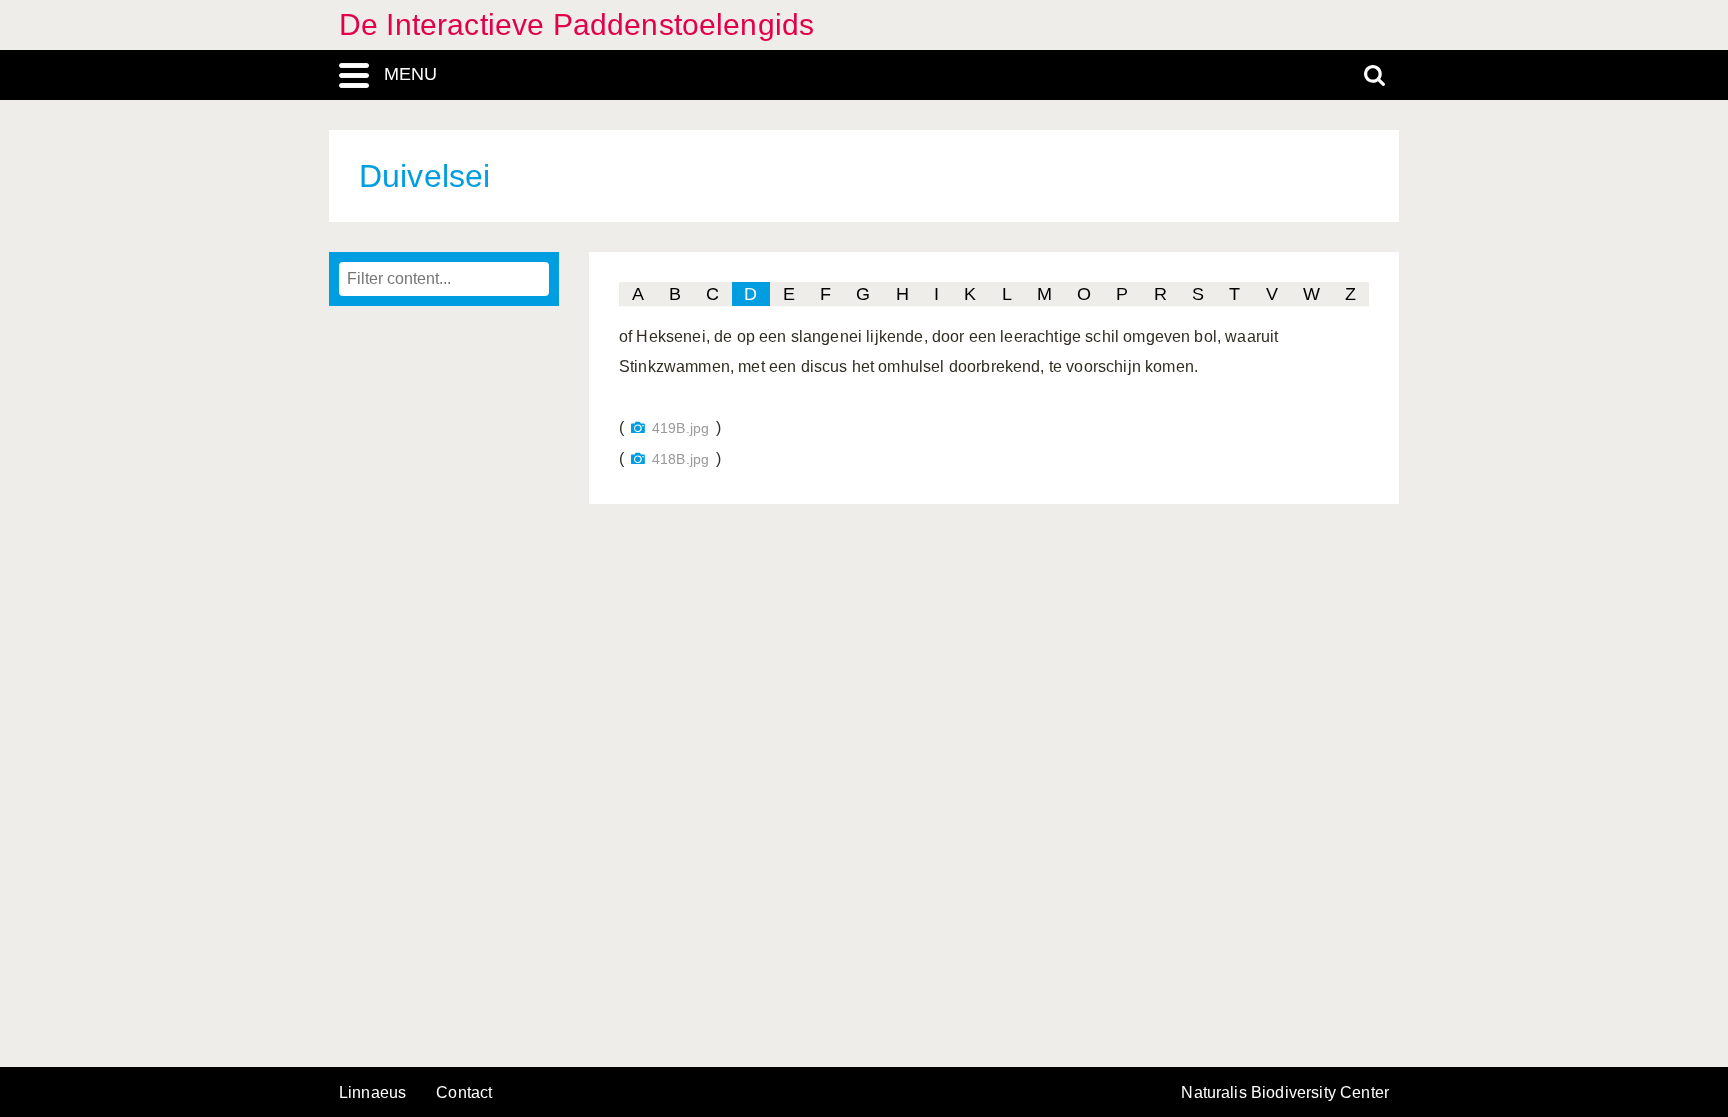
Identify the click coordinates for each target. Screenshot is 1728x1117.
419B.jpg (680, 428)
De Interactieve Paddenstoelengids (576, 24)
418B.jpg (680, 459)
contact (464, 1092)
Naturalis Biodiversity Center (1285, 1093)
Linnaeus (372, 1093)
